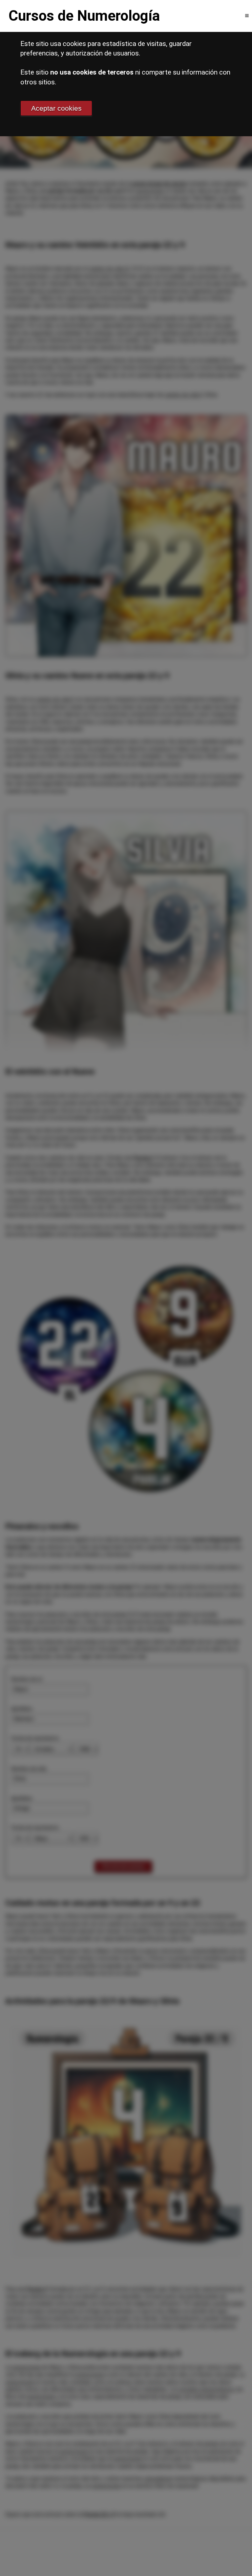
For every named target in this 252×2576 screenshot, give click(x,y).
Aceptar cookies (56, 108)
